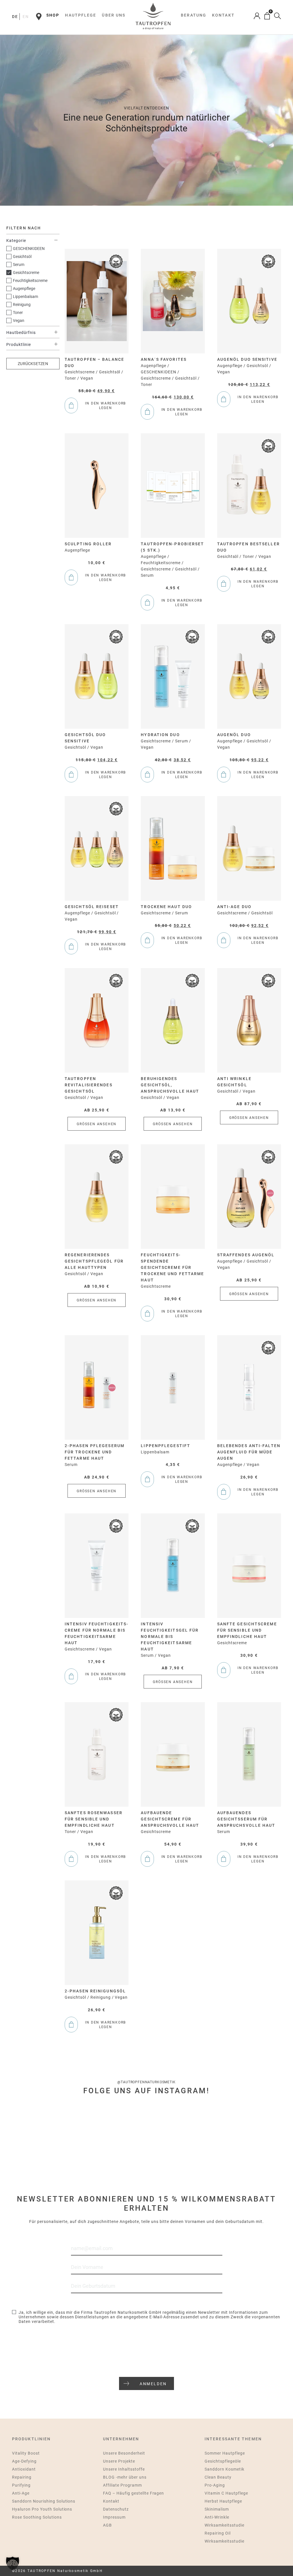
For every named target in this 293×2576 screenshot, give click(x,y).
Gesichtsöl (22, 257)
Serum (19, 265)
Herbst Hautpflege (223, 2501)
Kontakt (111, 2501)
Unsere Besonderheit (124, 2453)
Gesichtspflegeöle (223, 2461)
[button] (13, 2563)
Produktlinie (19, 344)
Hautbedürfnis (21, 332)
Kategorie (16, 241)
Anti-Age (21, 2493)
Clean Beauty (218, 2477)
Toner (18, 313)
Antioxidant (24, 2469)
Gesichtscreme (26, 273)
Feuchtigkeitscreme (30, 281)
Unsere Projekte (119, 2461)
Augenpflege (24, 289)
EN (26, 17)
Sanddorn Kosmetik (224, 2469)
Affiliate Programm (122, 2485)
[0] (267, 16)
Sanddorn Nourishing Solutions (44, 2501)
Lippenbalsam (25, 297)
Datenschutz (116, 2509)
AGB (107, 2525)
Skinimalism (217, 2509)
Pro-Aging (215, 2485)
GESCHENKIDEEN (29, 249)
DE (15, 17)
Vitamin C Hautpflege (226, 2493)
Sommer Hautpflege (225, 2453)
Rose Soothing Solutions (37, 2517)
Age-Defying (24, 2461)
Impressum (114, 2517)
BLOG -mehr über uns (125, 2477)
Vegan (19, 321)
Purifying (21, 2485)
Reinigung (22, 305)
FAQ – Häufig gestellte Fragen (133, 2493)
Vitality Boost (26, 2453)
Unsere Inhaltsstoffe (124, 2469)
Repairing (22, 2477)
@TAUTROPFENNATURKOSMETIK (146, 2082)
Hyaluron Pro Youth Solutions (42, 2509)
